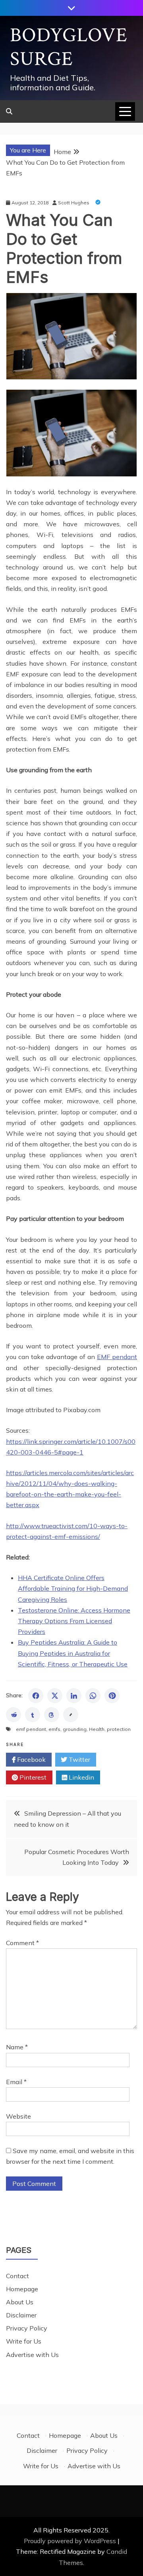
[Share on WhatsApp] (93, 1696)
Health (97, 1729)
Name (17, 2047)
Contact (17, 2276)
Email (16, 2082)
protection (119, 1729)
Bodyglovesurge (69, 47)
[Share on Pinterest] (112, 1696)
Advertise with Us (32, 2355)
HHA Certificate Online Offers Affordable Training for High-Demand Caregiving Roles (73, 1588)
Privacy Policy (27, 2328)
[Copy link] (71, 1715)
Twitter (79, 1759)
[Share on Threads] (52, 1715)
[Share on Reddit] (14, 1715)
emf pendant (31, 1729)
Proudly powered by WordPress (71, 2541)
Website (18, 2116)
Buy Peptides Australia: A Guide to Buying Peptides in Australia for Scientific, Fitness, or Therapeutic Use (73, 1653)
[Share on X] (55, 1696)
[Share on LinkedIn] (74, 1696)
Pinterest (32, 1777)
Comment (22, 1943)
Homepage (22, 2289)
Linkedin (81, 1777)
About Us (20, 2302)
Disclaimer (21, 2315)
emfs (54, 1729)
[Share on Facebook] (36, 1696)
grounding (75, 1729)
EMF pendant (117, 1357)
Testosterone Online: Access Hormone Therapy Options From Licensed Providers (74, 1621)
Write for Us (24, 2341)
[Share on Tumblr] (33, 1715)
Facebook (31, 1759)
